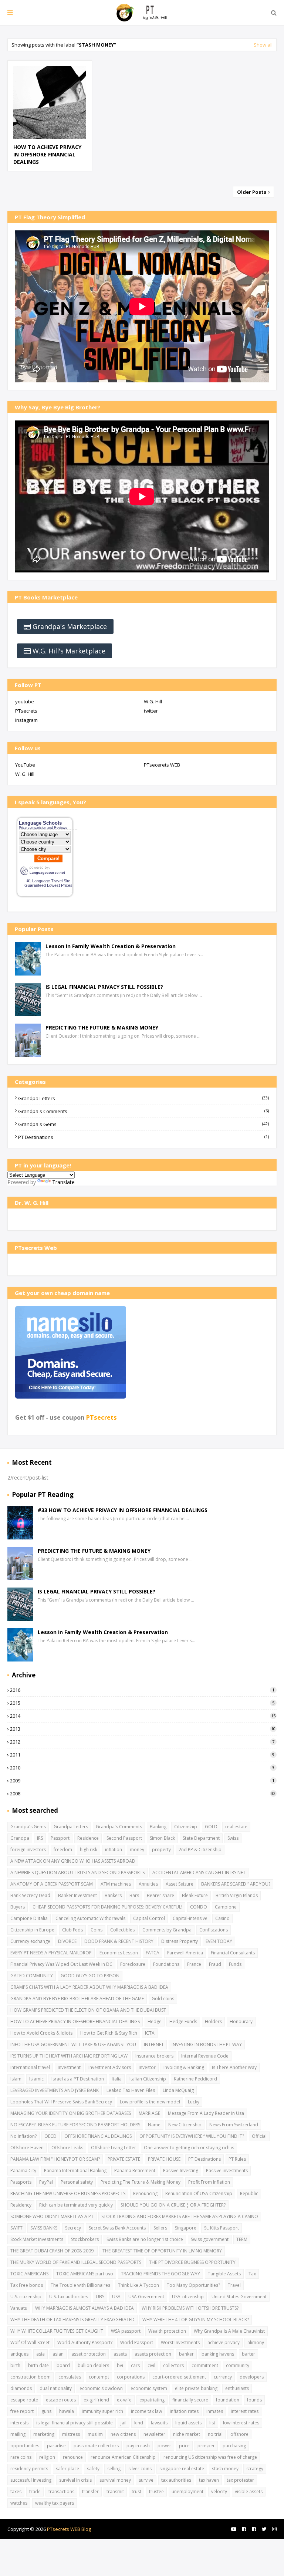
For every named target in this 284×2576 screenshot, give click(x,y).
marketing (44, 2434)
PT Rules (237, 2159)
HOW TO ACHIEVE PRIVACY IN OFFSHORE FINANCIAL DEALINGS (47, 154)
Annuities (148, 1884)
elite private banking (196, 2388)
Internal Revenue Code (205, 2056)
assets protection (153, 2354)
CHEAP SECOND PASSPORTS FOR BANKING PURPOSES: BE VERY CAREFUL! (107, 1907)
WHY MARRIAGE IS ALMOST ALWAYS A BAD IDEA (84, 2308)
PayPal (46, 2182)
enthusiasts (237, 2388)
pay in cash (138, 2446)
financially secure (190, 2400)
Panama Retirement (135, 2171)
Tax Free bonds (27, 2285)
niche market (187, 2434)
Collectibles (122, 1930)
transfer (90, 2492)
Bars (134, 1895)
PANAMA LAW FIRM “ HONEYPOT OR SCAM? (55, 2159)
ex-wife (124, 2400)
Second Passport (124, 1838)
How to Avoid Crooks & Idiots (41, 2033)
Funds (235, 1964)
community (238, 2365)
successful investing (31, 2480)
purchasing (234, 2446)
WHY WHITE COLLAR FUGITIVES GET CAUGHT (57, 2331)
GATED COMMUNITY (32, 1976)
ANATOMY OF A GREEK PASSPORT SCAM (52, 1884)
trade (35, 2492)
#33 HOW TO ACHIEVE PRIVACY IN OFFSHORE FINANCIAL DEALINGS (123, 1510)
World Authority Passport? (85, 2342)
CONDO (199, 1907)
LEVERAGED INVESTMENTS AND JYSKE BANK (55, 2090)
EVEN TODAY (219, 1941)
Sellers (160, 2228)
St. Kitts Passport (222, 2228)
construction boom (31, 2377)
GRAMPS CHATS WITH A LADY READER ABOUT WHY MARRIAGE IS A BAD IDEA (89, 1987)
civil (151, 2365)
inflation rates (184, 2411)
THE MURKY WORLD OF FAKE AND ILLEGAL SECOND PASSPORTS (76, 2262)
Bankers (113, 1895)
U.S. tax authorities (69, 2297)
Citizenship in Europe (32, 1930)
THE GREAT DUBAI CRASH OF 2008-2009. (53, 2251)
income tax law (146, 2411)
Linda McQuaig (178, 2090)
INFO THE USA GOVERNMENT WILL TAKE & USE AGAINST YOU (73, 2044)
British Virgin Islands (237, 1895)
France (194, 1964)
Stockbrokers (85, 2239)
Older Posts (252, 192)
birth (15, 2365)
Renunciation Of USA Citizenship (199, 2193)
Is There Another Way (234, 2067)
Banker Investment (77, 1895)
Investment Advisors (110, 2067)
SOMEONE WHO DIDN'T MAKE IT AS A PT (52, 2216)
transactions (61, 2492)
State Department (201, 1838)
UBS (100, 2297)
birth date (38, 2365)
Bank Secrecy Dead (30, 1895)
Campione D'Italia (29, 1918)
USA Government (146, 2297)
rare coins (21, 2457)
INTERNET (154, 2044)
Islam (16, 2079)
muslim (95, 2434)
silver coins (140, 2469)
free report (22, 2411)
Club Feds (72, 1930)
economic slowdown (101, 2388)
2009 (142, 1781)
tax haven (209, 2480)
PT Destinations (143, 1137)
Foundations (166, 1964)
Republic (249, 2193)
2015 (142, 1703)
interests (19, 2423)
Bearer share (160, 1895)
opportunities (25, 2446)
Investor (147, 2067)
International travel (30, 2067)
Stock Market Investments (37, 2239)
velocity (219, 2492)
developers (252, 2377)
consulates (70, 2377)
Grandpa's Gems (143, 1124)
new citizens (123, 2434)
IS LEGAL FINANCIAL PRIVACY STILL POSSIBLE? (104, 987)
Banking (158, 1827)
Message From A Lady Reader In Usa (206, 2113)
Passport (60, 1838)
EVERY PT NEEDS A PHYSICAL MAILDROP (51, 1953)
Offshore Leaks (67, 2148)
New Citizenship (185, 2125)
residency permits (29, 2469)
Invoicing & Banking (184, 2067)
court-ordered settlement (179, 2377)
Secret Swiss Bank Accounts (117, 2228)
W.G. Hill (153, 702)
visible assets (249, 2492)
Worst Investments (180, 2342)
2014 (143, 1716)
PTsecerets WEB (162, 765)
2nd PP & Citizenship (200, 1850)
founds (254, 2400)
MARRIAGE (149, 2113)
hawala (67, 2411)
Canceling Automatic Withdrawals (90, 1918)
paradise (56, 2446)
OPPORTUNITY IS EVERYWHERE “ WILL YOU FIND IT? (192, 2136)
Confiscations (214, 1930)
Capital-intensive (190, 1918)
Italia (117, 2079)
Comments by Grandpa (167, 1930)
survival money (115, 2480)
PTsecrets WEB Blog (69, 2529)
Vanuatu (19, 2308)
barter (248, 2354)
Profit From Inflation (209, 2182)
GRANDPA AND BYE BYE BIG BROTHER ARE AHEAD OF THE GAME (77, 1999)
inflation (114, 1850)
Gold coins (163, 1999)
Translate (63, 1182)
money (137, 1850)
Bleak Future (195, 1895)
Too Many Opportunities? (193, 2285)
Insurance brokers (154, 2056)
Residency (21, 2205)
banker (186, 2354)
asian (58, 2354)
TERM (242, 2239)
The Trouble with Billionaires (80, 2285)
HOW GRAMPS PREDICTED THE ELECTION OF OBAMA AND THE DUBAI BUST (88, 2010)
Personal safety (77, 2182)
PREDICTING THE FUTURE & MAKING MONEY (102, 1027)
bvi (120, 2365)
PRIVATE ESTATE (124, 2159)
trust (136, 2492)
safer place (67, 2469)
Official (259, 2136)
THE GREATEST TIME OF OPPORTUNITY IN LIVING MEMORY (162, 2251)
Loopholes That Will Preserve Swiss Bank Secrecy (61, 2102)
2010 (142, 1768)
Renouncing (145, 2193)
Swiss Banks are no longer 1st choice (145, 2239)
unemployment (187, 2492)
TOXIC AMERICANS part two (85, 2274)
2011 (142, 1755)
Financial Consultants (233, 1953)
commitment (205, 2365)
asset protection (89, 2354)
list (212, 2423)
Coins (97, 1930)
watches (19, 2503)
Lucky (194, 2102)
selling (114, 2469)
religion (47, 2457)
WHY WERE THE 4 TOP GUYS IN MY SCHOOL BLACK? (196, 2320)
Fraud (215, 1964)
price (184, 2446)
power (164, 2446)
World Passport (137, 2342)
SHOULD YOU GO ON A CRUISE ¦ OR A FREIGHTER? (173, 2205)
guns (46, 2411)
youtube (25, 702)
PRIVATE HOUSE (164, 2159)
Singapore (186, 2228)
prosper (206, 2446)
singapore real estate (182, 2469)
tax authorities (176, 2480)
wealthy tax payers (55, 2503)
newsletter (154, 2434)
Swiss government (210, 2239)
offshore (239, 2434)
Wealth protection (167, 2331)
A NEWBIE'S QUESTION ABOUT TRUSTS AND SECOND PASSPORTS (77, 1872)
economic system (149, 2388)
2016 (142, 1690)
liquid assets (188, 2423)
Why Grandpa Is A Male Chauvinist (229, 2331)
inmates (215, 2411)
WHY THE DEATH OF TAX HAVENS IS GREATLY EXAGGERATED (72, 2320)
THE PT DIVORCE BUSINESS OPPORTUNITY (192, 2262)
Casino (222, 1918)
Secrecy (73, 2228)
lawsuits (159, 2423)
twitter (151, 711)
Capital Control (149, 1918)
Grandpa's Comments (143, 1111)
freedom (63, 1850)
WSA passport (126, 2331)
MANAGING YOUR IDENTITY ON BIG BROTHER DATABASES (71, 2113)
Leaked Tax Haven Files (131, 2090)
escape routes (61, 2400)
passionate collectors (96, 2446)
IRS (40, 1838)
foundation (228, 2400)
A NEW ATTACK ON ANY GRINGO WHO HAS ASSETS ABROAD (73, 1861)
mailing (18, 2434)
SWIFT (16, 2228)
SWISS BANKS (44, 2228)
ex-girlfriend (96, 2400)
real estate (236, 1827)
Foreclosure (133, 1964)
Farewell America (185, 1953)
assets (120, 2354)
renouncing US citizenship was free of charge (210, 2457)
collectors (173, 2365)
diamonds (21, 2388)
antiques (19, 2354)
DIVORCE (67, 1941)
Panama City (23, 2171)
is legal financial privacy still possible (75, 2423)
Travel (234, 2285)
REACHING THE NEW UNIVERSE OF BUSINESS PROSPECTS (68, 2193)
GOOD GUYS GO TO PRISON (90, 1976)
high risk (89, 1850)
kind (139, 2423)
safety (93, 2469)
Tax (252, 2274)
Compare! (48, 858)
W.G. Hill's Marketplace (69, 651)
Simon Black (162, 1838)
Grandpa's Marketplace (70, 626)
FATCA (153, 1953)
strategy (255, 2469)
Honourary (241, 2021)
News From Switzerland (234, 2125)
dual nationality (56, 2388)
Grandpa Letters (143, 1098)
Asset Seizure (180, 1884)
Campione (226, 1907)
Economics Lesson (119, 1953)
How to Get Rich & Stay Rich (109, 2033)
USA (116, 2297)
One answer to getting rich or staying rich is (189, 2148)
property (161, 1850)
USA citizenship (188, 2297)
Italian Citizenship (148, 2079)
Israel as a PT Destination (78, 2079)
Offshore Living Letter (114, 2148)
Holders (213, 2021)
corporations (131, 2377)
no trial (215, 2434)
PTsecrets (26, 711)
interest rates (245, 2411)
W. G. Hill (25, 774)
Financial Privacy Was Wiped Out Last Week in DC (61, 1964)
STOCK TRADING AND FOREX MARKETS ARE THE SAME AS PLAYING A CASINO (180, 2216)
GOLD (211, 1827)
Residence (88, 1838)
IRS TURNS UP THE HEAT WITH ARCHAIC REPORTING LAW (69, 2056)
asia (40, 2354)
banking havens (218, 2354)
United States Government (239, 2297)
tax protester (240, 2480)
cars (135, 2365)
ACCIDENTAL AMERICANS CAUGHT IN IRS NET (199, 1872)
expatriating (152, 2400)
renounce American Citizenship (123, 2457)
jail (124, 2423)
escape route (24, 2400)
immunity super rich (102, 2411)
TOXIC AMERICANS (29, 2274)
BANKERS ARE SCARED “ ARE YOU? (236, 1884)
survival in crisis (75, 2480)
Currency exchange (30, 1941)
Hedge (155, 2021)
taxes (16, 2492)
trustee (156, 2492)
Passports (21, 2182)
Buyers (18, 1907)
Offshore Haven (27, 2148)
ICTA (150, 2033)
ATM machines (116, 1884)
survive (146, 2480)
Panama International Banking (75, 2171)
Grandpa (20, 1838)
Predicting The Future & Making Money (141, 2182)
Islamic (36, 2079)
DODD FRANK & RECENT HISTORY (119, 1941)
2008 (143, 1794)
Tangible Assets (224, 2274)
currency (223, 2377)
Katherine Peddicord (195, 2079)
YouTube (25, 765)
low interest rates (241, 2423)
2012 (142, 1742)
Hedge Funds (183, 2021)
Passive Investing (181, 2171)
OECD (50, 2136)
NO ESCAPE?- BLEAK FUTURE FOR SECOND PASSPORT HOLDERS (75, 2125)
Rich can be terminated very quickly (76, 2205)
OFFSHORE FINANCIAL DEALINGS (98, 2136)
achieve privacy (224, 2342)
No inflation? (23, 2136)
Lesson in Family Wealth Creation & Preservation (111, 946)
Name (154, 2125)
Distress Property (180, 1941)
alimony (256, 2342)
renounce (73, 2457)
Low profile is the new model (150, 2102)
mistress (71, 2434)
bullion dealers (93, 2365)
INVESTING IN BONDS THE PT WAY (207, 2044)
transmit (115, 2492)
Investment (69, 2067)
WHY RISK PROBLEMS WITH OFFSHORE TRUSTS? (190, 2308)
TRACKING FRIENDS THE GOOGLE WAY (160, 2274)
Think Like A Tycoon (138, 2285)
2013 (143, 1729)
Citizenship (186, 1827)
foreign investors (28, 1850)
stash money (225, 2469)
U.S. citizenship (26, 2297)
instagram (26, 720)
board (63, 2365)
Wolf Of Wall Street (30, 2342)
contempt (99, 2377)
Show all (263, 45)
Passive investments (227, 2171)
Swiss (233, 1838)
